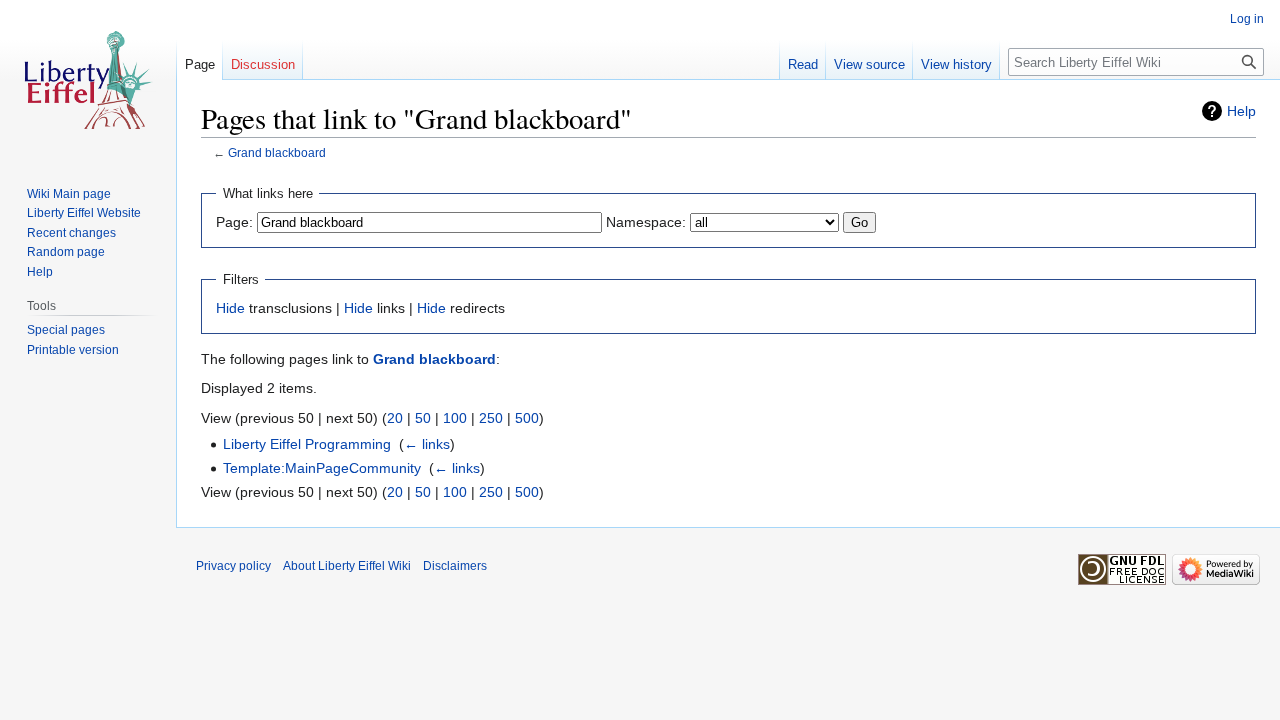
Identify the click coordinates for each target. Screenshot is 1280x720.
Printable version (73, 350)
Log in (1247, 19)
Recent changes (71, 233)
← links (427, 444)
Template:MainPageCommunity (322, 468)
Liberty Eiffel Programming (307, 444)
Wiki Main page (69, 194)
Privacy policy (233, 566)
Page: (234, 222)
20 (395, 418)
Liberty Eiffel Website (84, 213)
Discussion (263, 64)
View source (869, 64)
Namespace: (646, 222)
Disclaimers (455, 566)
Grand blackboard (277, 152)
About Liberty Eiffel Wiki (347, 566)
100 (455, 418)
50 (423, 418)
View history (956, 64)
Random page (66, 252)
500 (527, 418)
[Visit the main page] (88, 80)
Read (803, 64)
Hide (230, 308)
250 (491, 418)
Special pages (66, 330)
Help (1241, 111)
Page (200, 64)
